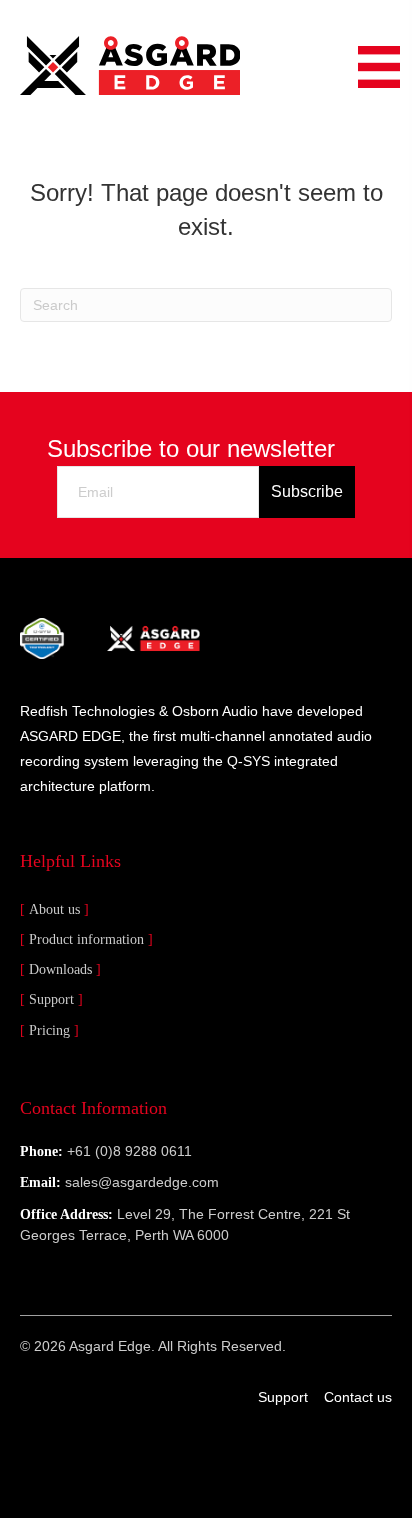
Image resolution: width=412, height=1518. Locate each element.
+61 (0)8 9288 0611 (129, 1151)
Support (51, 999)
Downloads (60, 969)
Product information (86, 939)
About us (54, 909)
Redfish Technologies (87, 711)
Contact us (358, 1397)
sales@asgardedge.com (142, 1182)
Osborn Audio (215, 711)
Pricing (49, 1030)
